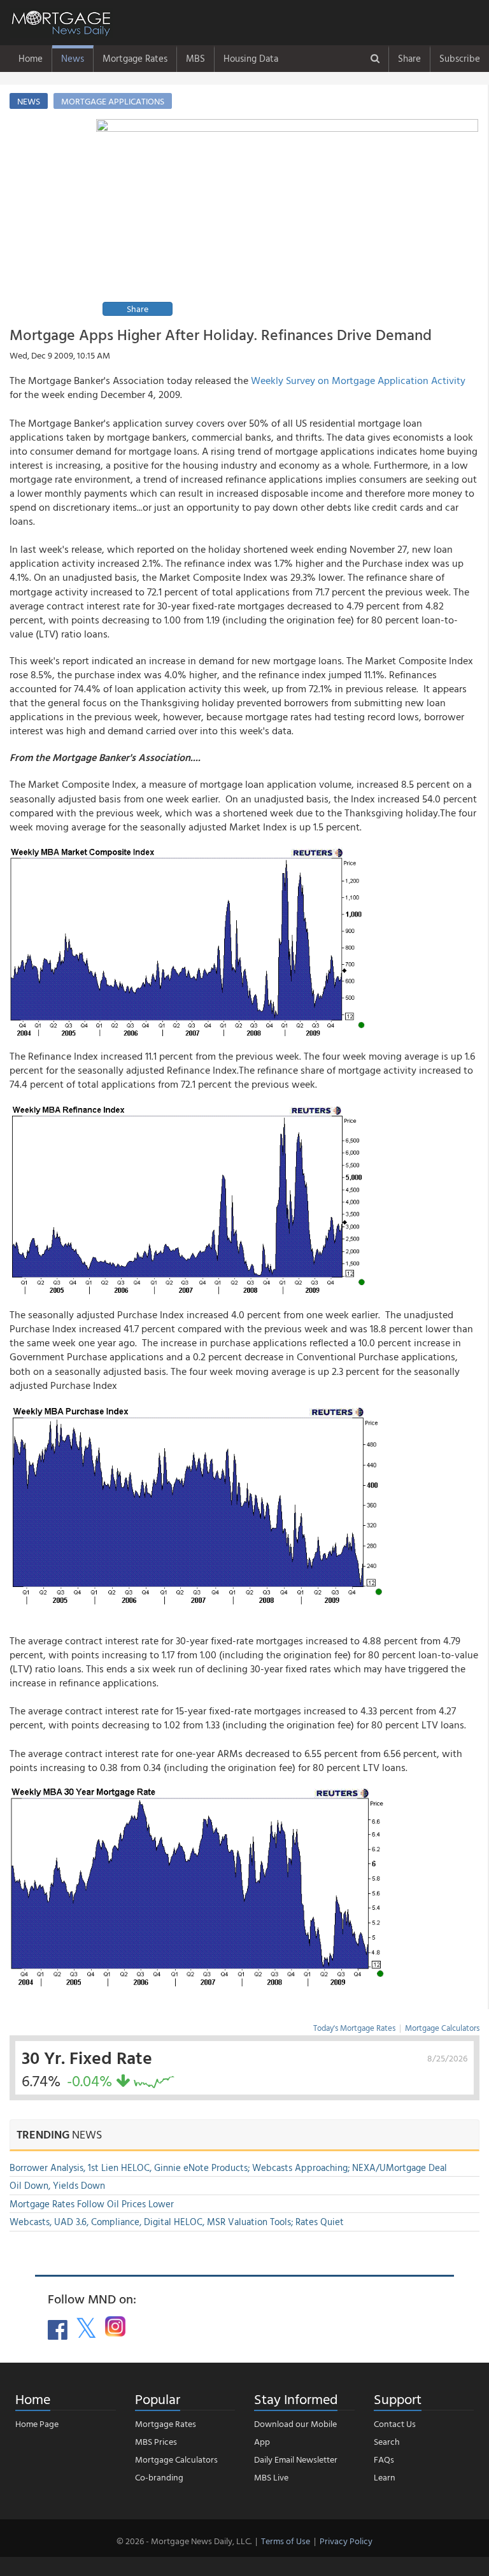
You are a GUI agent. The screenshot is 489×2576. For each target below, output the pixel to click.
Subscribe (460, 58)
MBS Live (271, 2477)
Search (387, 2441)
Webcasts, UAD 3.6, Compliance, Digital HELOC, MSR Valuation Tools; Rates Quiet (177, 2222)
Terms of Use (286, 2541)
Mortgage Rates (135, 58)
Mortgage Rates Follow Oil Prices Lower (92, 2204)
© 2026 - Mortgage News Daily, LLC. (184, 2541)
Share (409, 58)
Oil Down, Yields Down (57, 2185)
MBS (195, 58)
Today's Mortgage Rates (354, 2028)
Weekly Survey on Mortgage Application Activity (358, 380)
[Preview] (287, 219)
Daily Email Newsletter (296, 2459)
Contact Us (395, 2423)
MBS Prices (156, 2441)
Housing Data (251, 58)
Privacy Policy (346, 2541)
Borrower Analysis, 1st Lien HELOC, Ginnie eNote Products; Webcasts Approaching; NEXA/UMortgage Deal (228, 2167)
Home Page (37, 2423)
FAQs (384, 2459)
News (73, 58)
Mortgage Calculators (442, 2028)
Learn (385, 2477)
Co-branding (159, 2477)
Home (31, 58)
